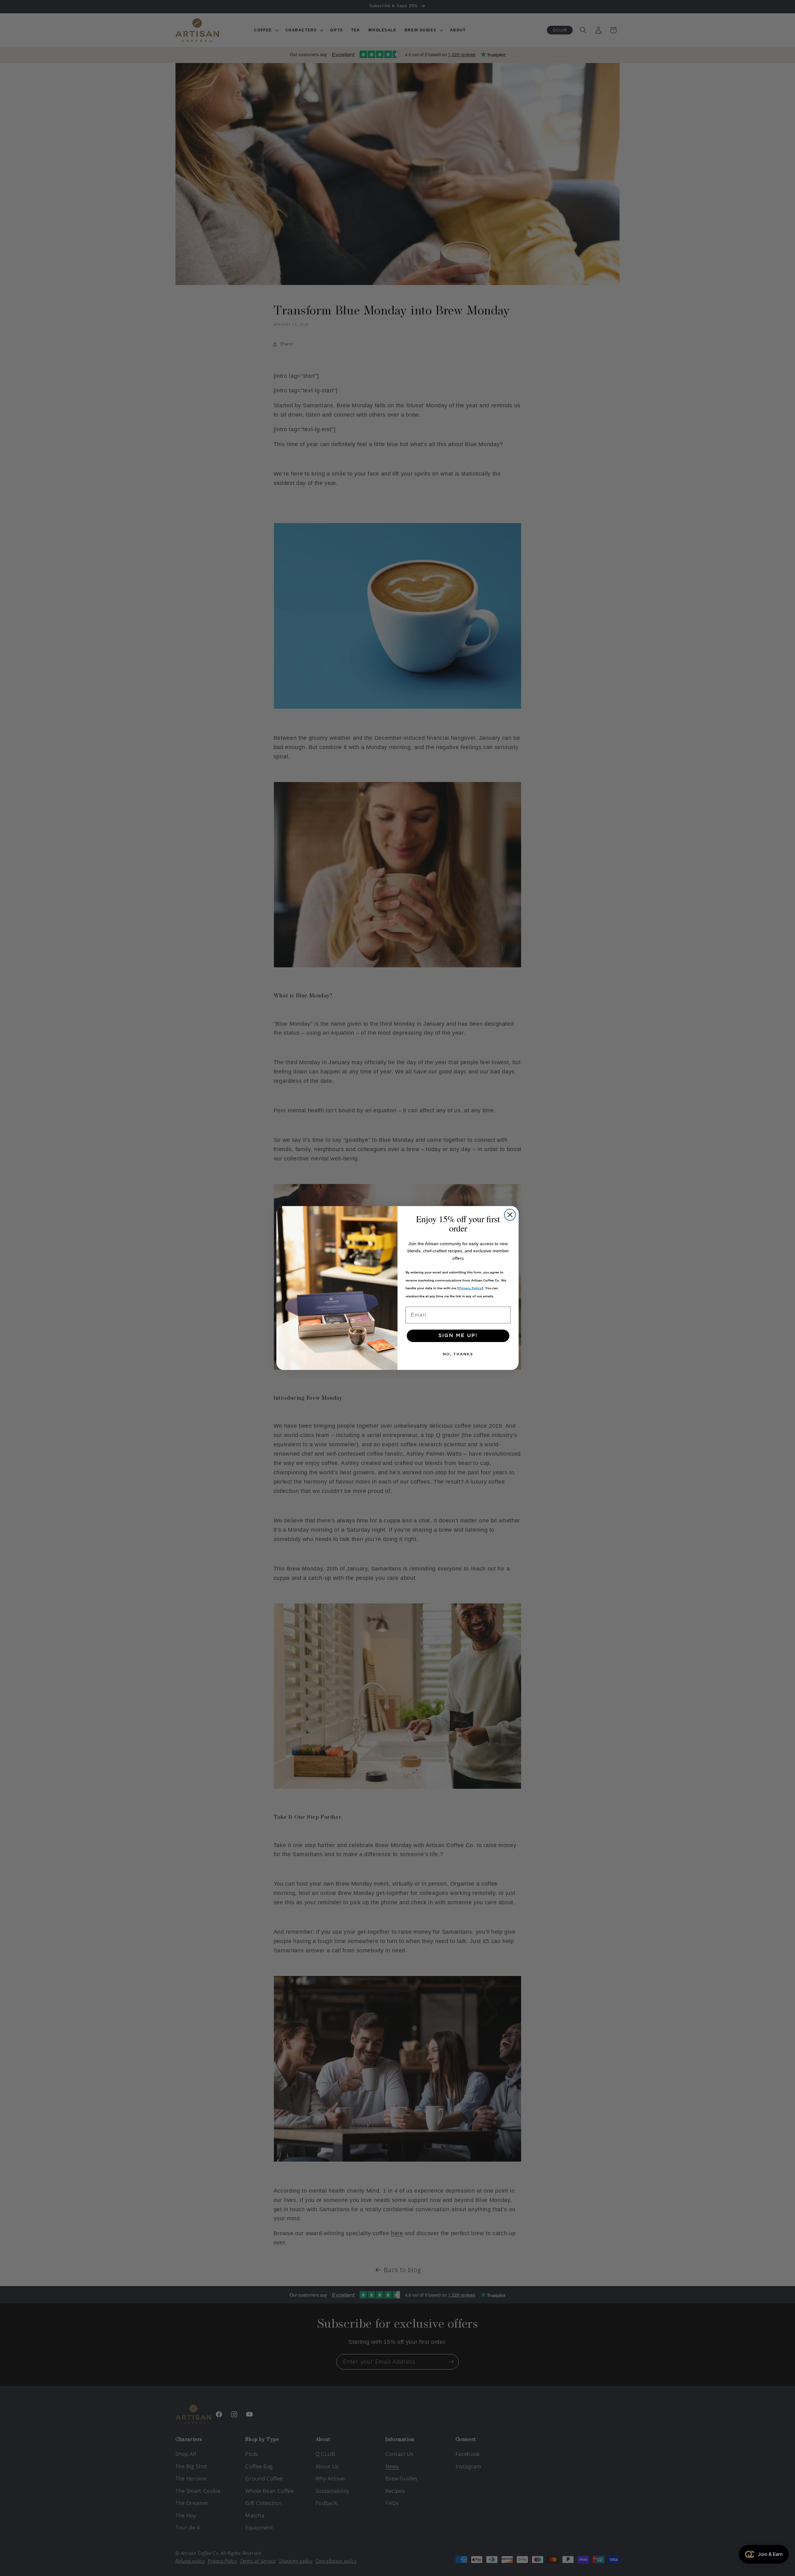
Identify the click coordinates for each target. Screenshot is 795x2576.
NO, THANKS (458, 1354)
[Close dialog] (510, 1215)
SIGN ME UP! (458, 1336)
